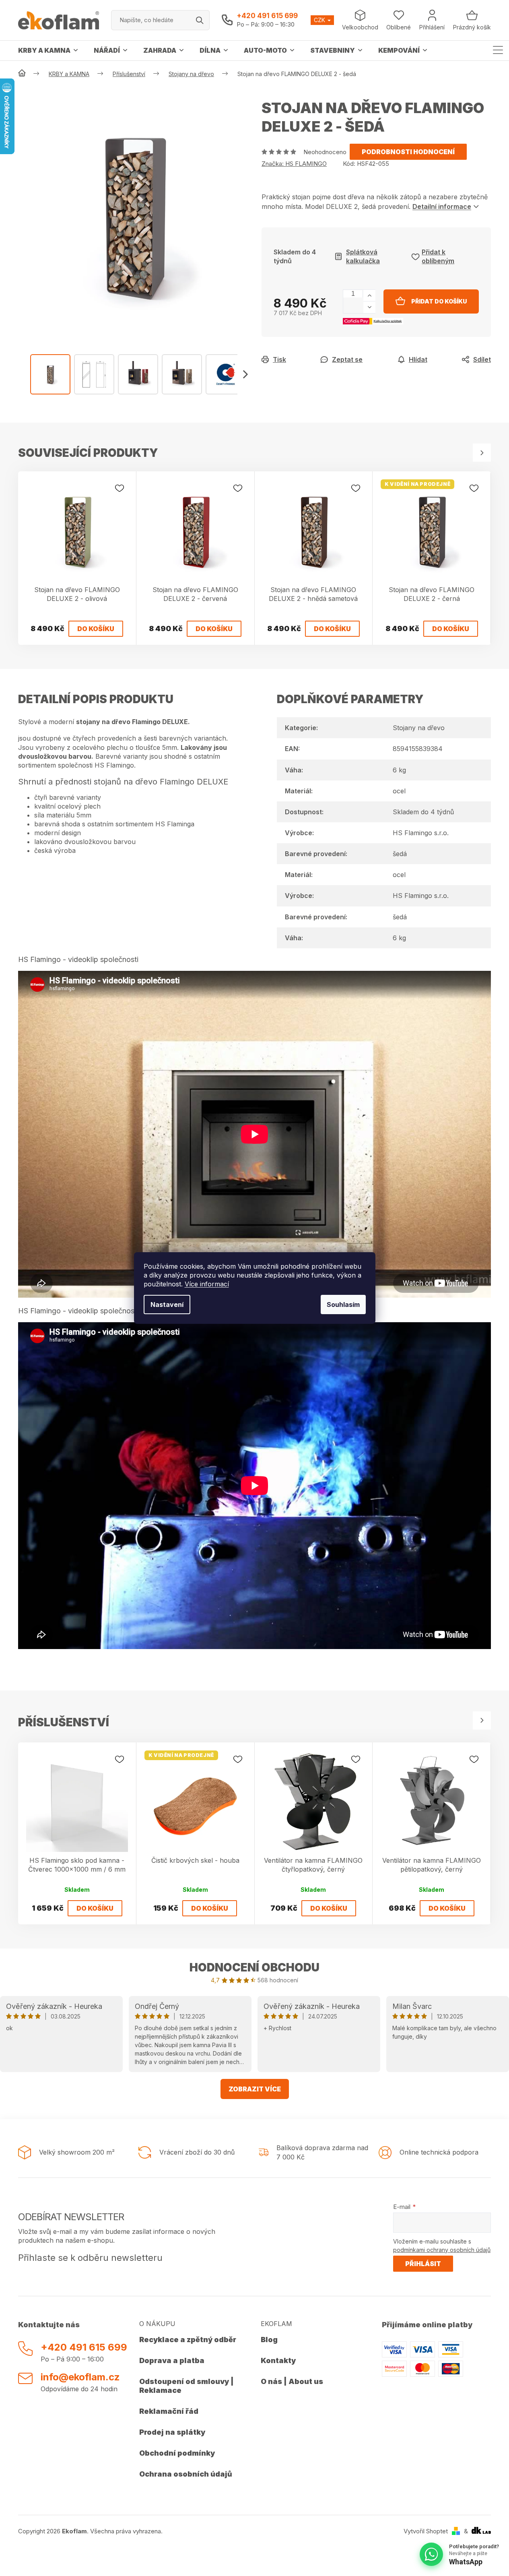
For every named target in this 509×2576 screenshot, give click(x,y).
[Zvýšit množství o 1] (369, 296)
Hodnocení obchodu (254, 1967)
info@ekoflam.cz (80, 2377)
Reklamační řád (169, 2411)
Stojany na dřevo (419, 728)
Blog (269, 2340)
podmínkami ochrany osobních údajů (442, 2250)
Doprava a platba (172, 2360)
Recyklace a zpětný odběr (188, 2340)
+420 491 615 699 (267, 16)
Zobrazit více (255, 2089)
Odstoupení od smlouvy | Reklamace (186, 2386)
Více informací (207, 1284)
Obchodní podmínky (177, 2453)
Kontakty (278, 2360)
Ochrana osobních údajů (186, 2474)
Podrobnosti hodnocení (408, 152)
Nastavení (167, 1305)
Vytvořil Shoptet (426, 2531)
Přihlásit (423, 2264)
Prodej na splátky (172, 2432)
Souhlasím (343, 1305)
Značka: (294, 164)
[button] (245, 374)
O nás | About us (292, 2381)
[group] (134, 214)
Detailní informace (442, 206)
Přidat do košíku (439, 301)
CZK (320, 20)
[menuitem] (48, 50)
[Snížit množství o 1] (369, 307)
